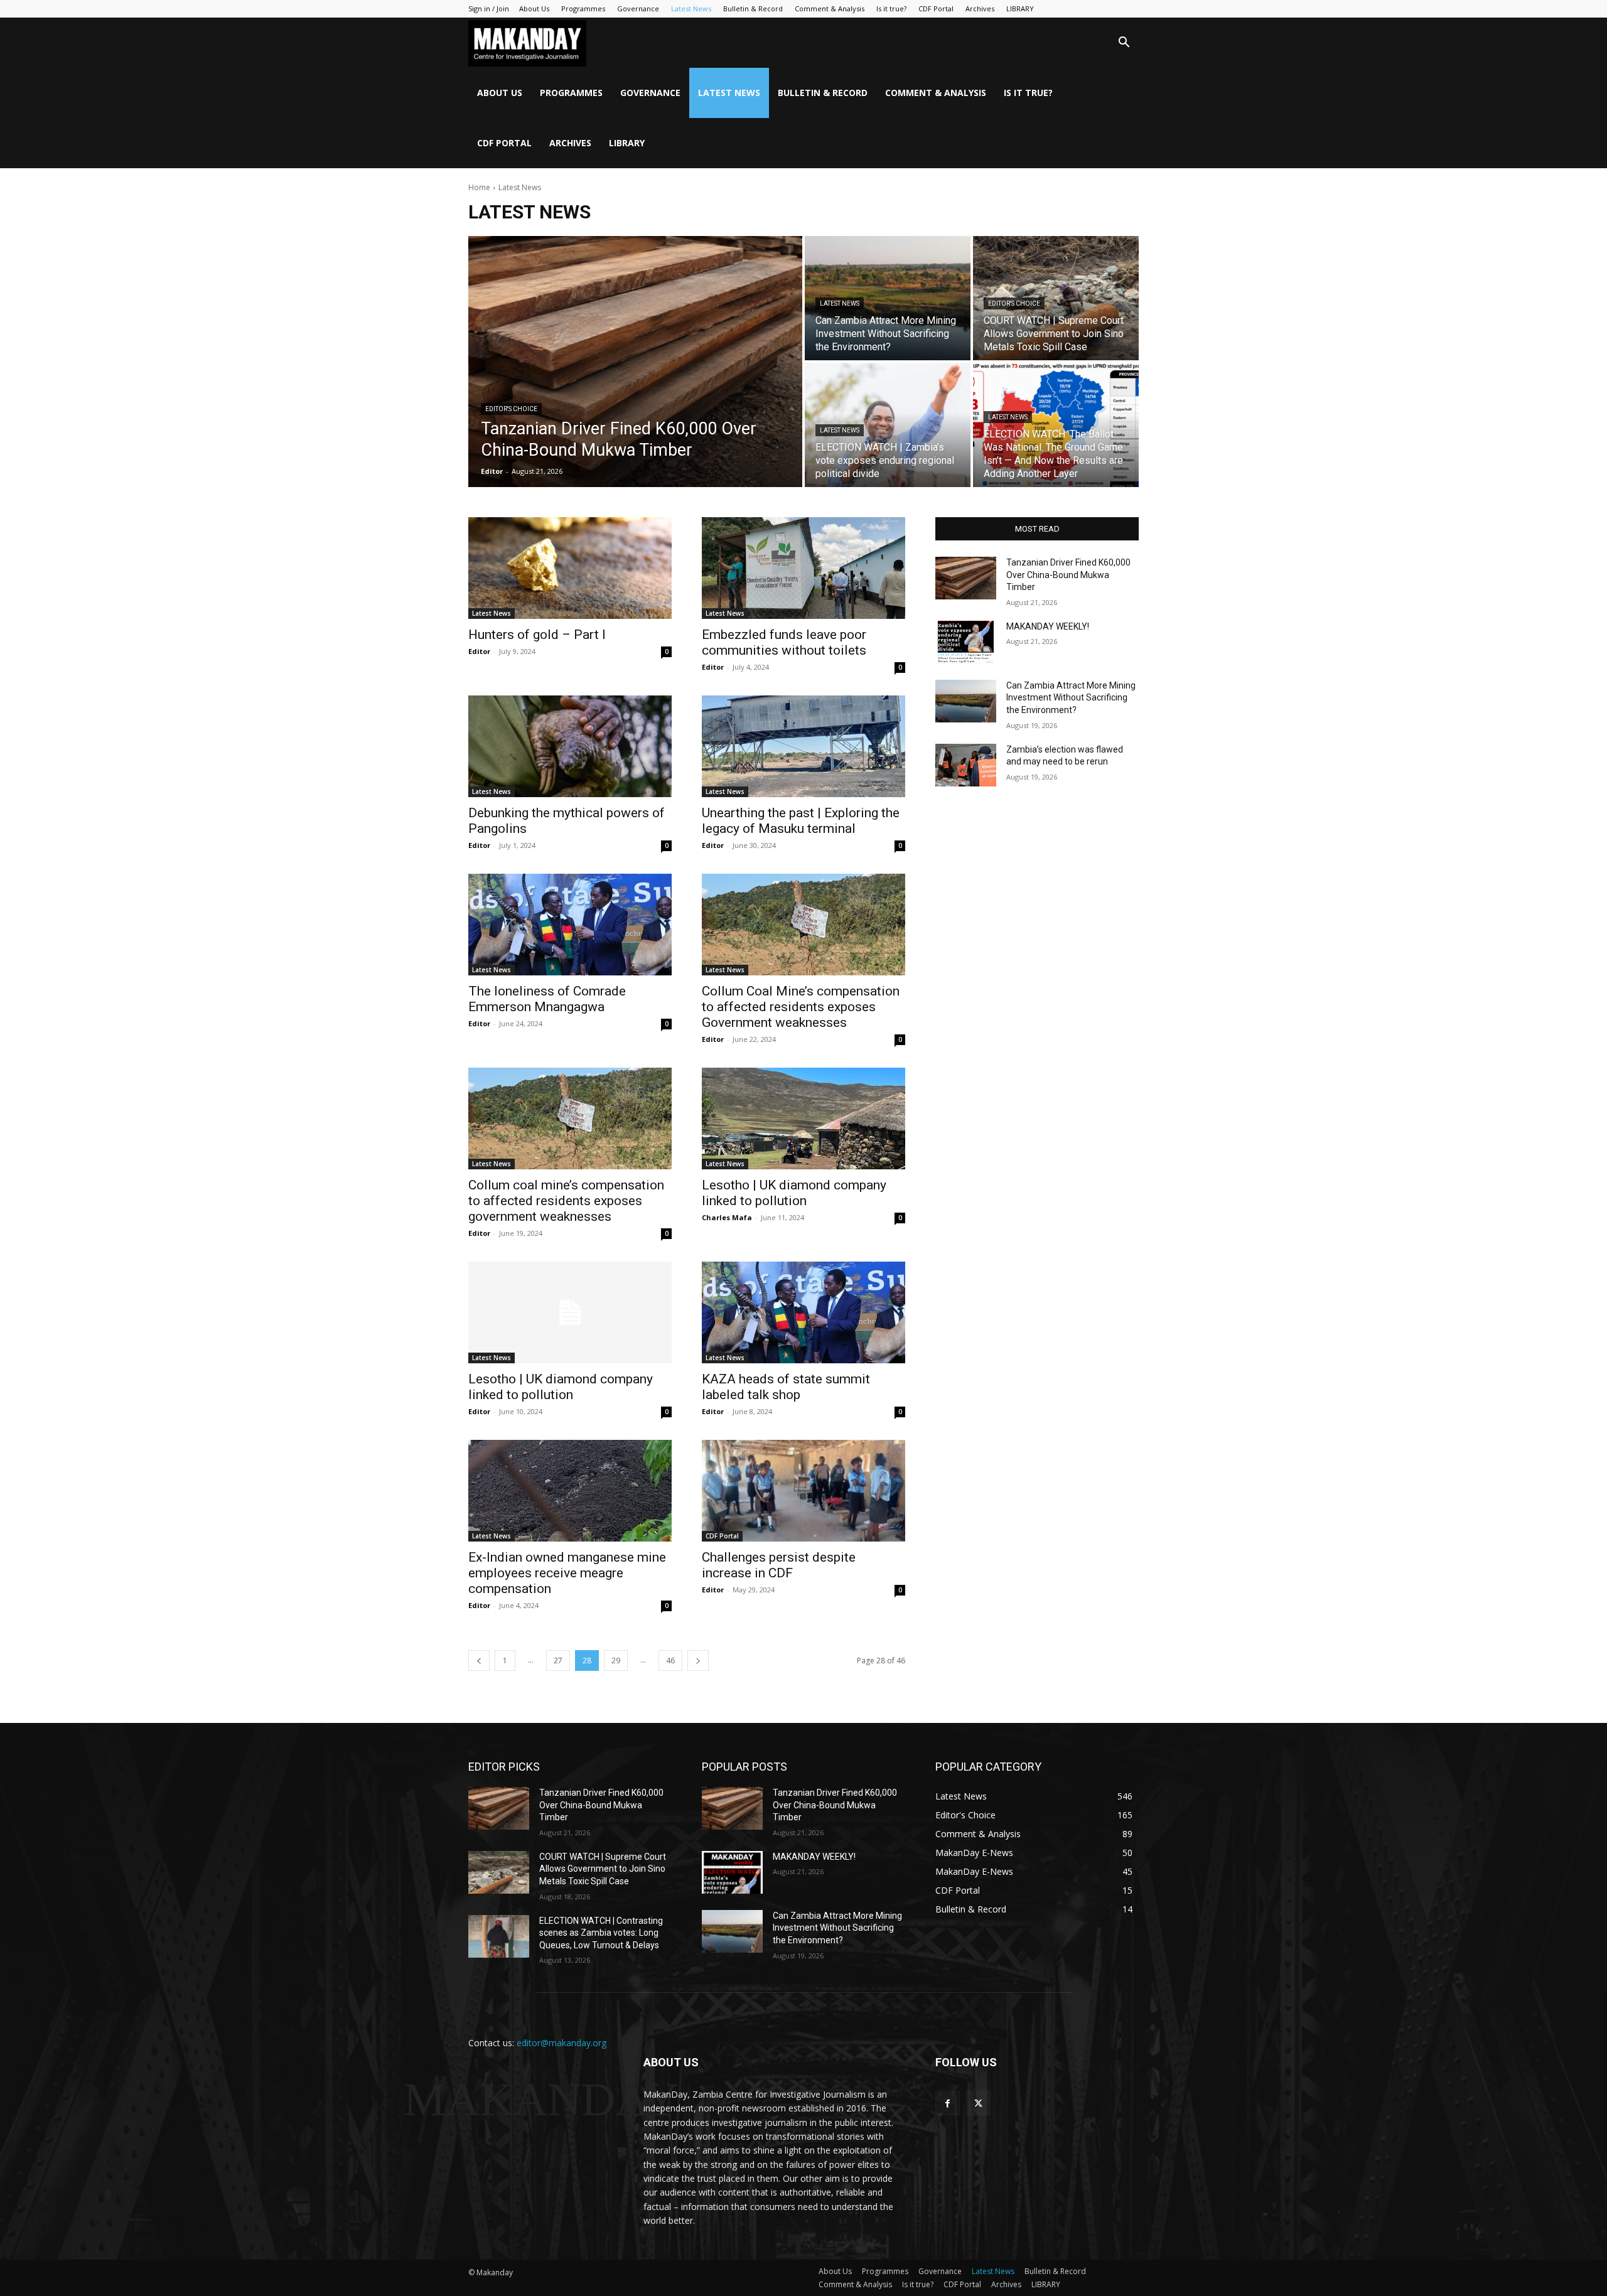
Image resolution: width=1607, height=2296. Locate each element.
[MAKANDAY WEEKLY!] (966, 642)
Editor (479, 651)
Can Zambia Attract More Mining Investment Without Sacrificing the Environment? (1071, 698)
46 (670, 1660)
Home (479, 187)
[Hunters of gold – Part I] (570, 568)
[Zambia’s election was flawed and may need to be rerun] (966, 765)
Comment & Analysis (830, 8)
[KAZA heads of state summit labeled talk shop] (803, 1312)
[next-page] (698, 1660)
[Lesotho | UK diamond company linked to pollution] (803, 1118)
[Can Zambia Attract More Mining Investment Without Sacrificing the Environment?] (888, 298)
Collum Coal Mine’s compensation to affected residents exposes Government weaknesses (801, 1007)
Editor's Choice (511, 409)
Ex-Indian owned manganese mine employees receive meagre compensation (567, 1573)
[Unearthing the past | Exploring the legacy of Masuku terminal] (803, 746)
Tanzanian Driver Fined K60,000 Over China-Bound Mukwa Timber (1068, 575)
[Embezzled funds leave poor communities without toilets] (803, 568)
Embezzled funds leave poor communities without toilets (784, 642)
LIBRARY (1020, 8)
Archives (980, 8)
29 (616, 1660)
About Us (534, 8)
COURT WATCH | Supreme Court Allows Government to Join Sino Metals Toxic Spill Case (603, 1869)
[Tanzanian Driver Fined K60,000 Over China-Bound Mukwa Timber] (635, 362)
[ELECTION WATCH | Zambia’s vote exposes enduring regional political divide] (888, 425)
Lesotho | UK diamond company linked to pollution (794, 1193)
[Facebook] (948, 2103)
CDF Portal (936, 8)
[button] (1124, 44)
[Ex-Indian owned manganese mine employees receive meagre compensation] (570, 1491)
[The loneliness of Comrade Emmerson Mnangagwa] (570, 925)
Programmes (583, 8)
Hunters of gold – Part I (537, 635)
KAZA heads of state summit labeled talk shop (786, 1387)
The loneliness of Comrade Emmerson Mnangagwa (547, 999)
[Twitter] (978, 2103)
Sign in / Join (489, 8)
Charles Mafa (727, 1217)
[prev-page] (479, 1660)
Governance (638, 8)
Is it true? (891, 8)
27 (558, 1660)
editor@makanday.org (562, 2043)
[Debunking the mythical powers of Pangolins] (570, 746)
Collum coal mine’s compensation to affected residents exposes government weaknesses (566, 1201)
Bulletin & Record (753, 8)
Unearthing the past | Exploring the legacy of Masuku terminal (801, 821)
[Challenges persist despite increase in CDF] (803, 1491)
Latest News (691, 8)
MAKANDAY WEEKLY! (1048, 626)
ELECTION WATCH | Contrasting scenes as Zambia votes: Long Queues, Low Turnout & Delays (601, 1933)
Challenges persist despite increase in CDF (779, 1565)
